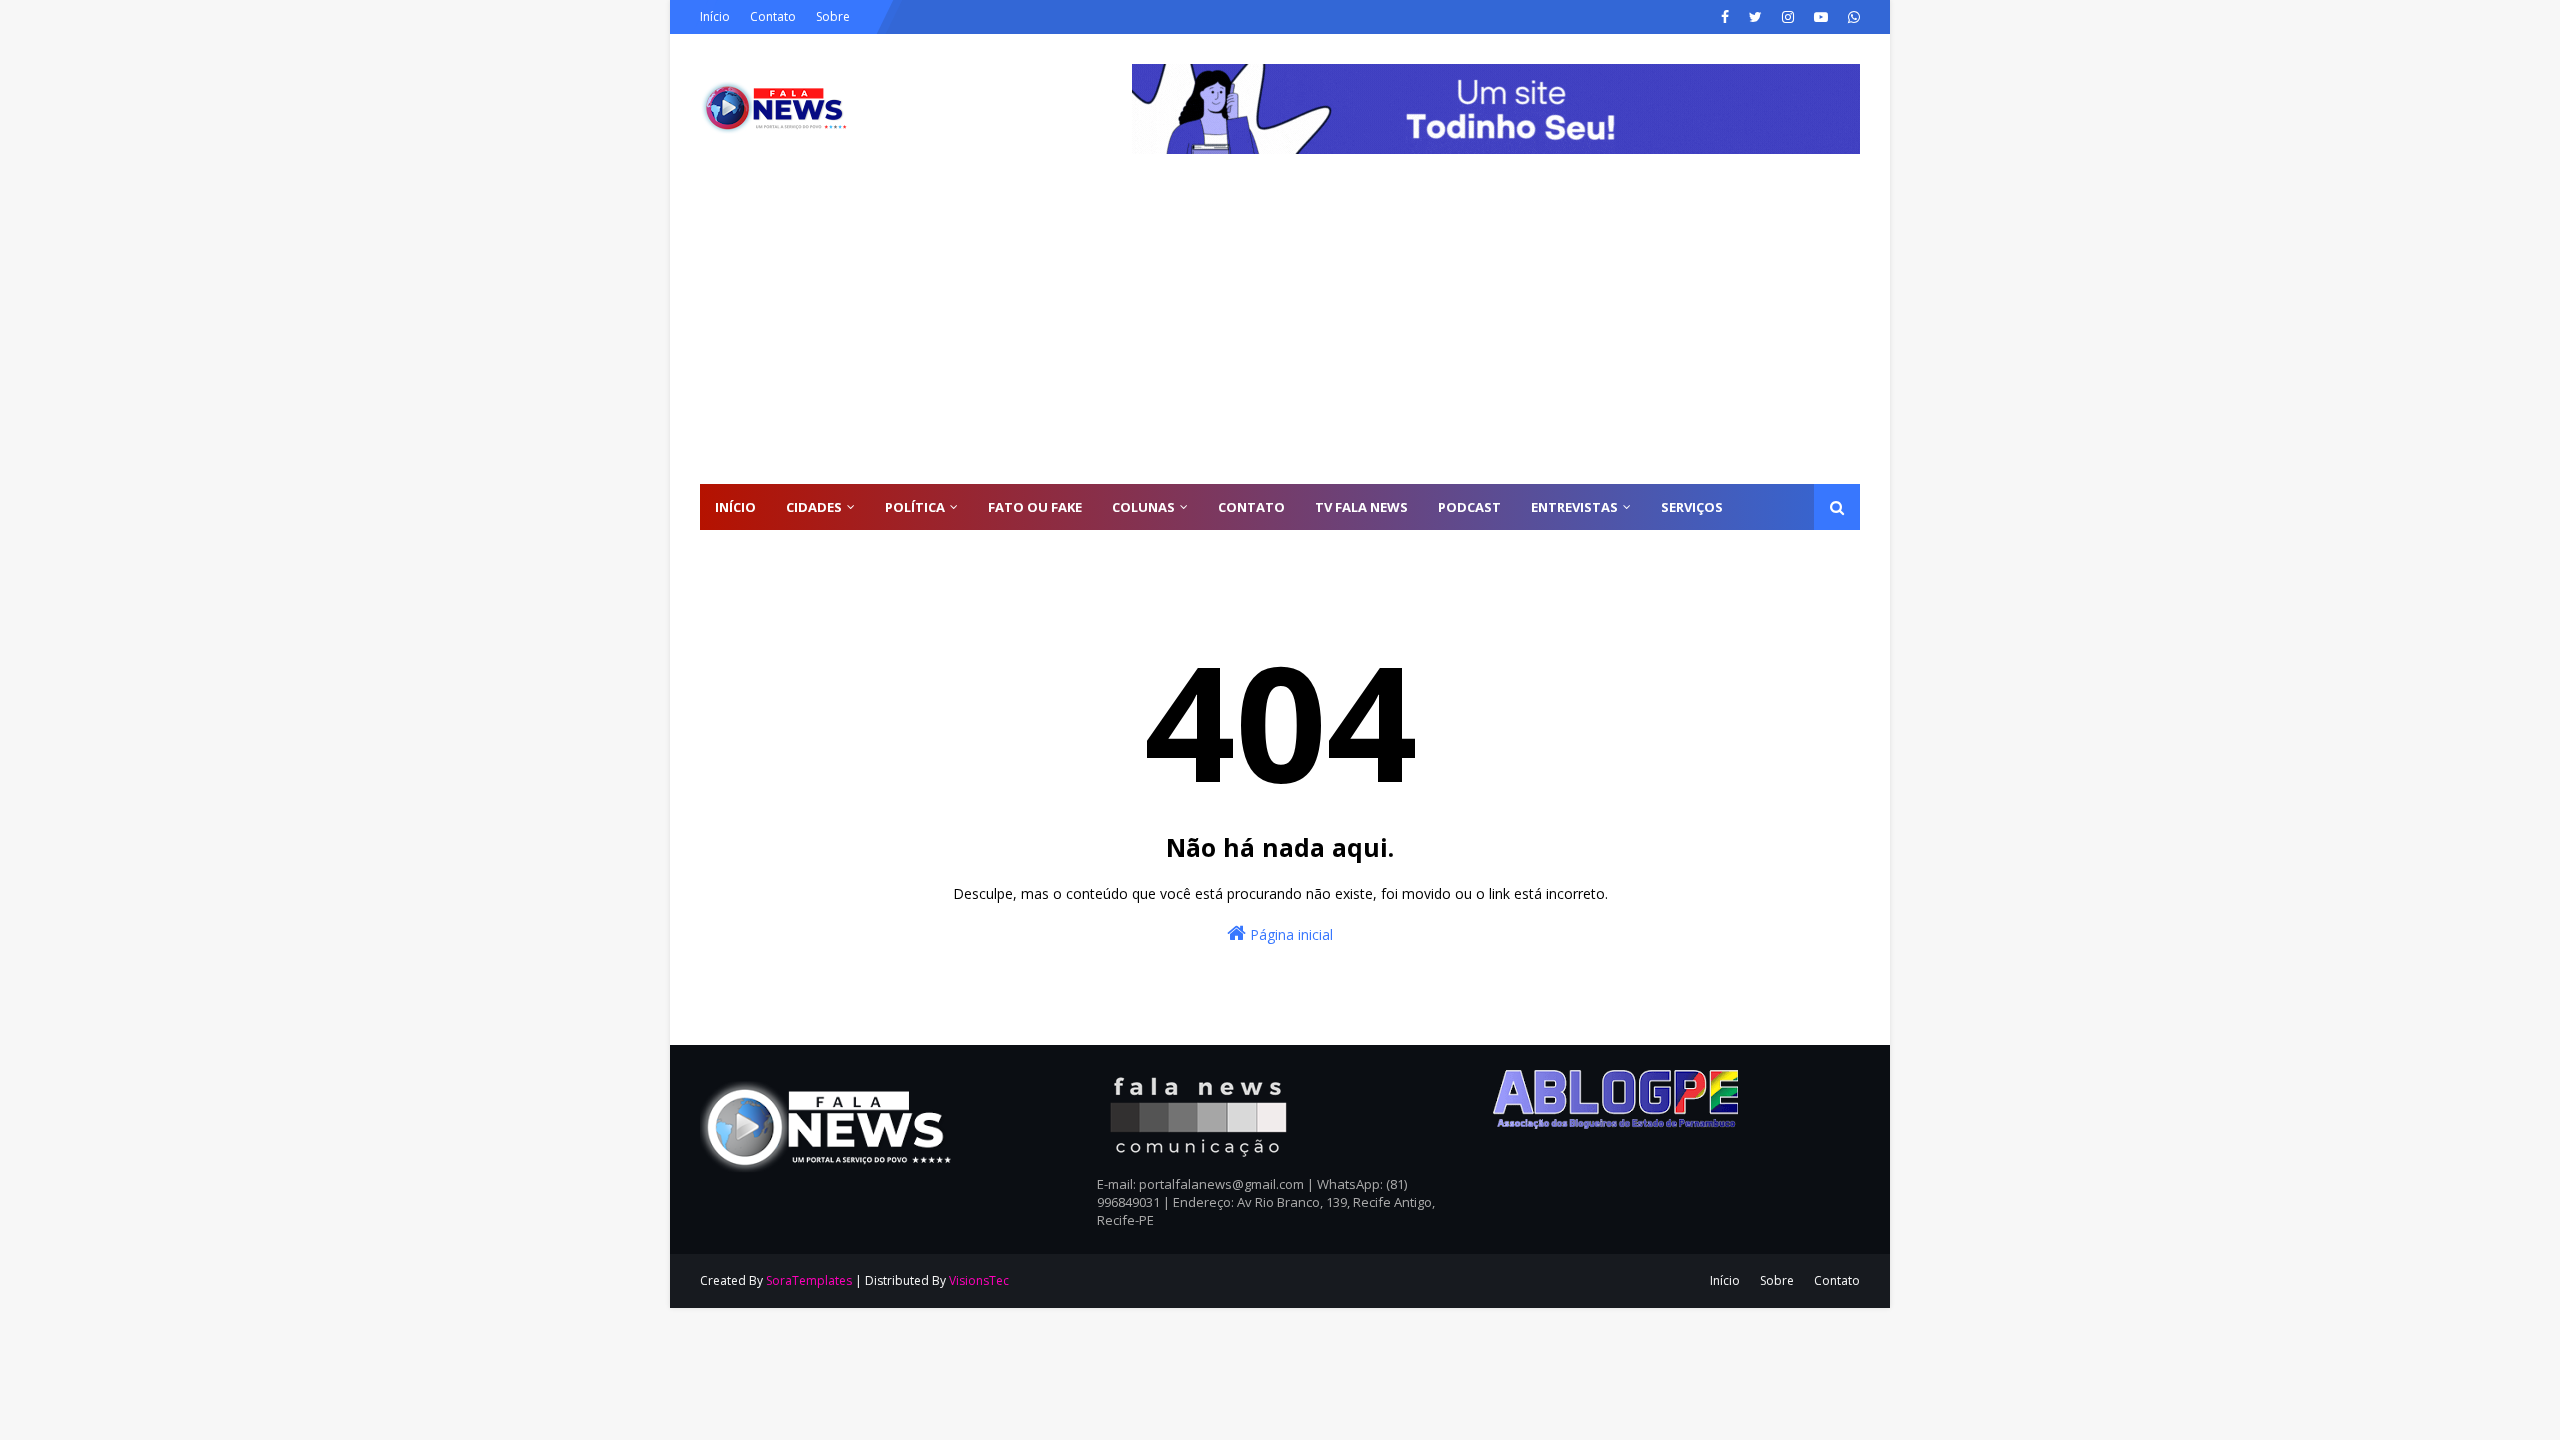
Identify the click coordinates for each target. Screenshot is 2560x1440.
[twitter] (1755, 17)
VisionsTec (979, 1280)
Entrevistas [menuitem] (1574, 507)
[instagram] (1788, 17)
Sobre (833, 16)
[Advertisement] (1280, 334)
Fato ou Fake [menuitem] (1035, 507)
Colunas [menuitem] (1143, 507)
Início (715, 16)
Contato (773, 16)
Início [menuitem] (735, 507)
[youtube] (1821, 17)
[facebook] (1725, 17)
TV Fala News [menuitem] (1361, 507)
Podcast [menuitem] (1469, 507)
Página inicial (1289, 934)
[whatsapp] (1851, 17)
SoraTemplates (809, 1280)
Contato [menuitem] (1251, 507)
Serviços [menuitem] (1692, 507)
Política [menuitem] (915, 507)
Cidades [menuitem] (814, 507)
